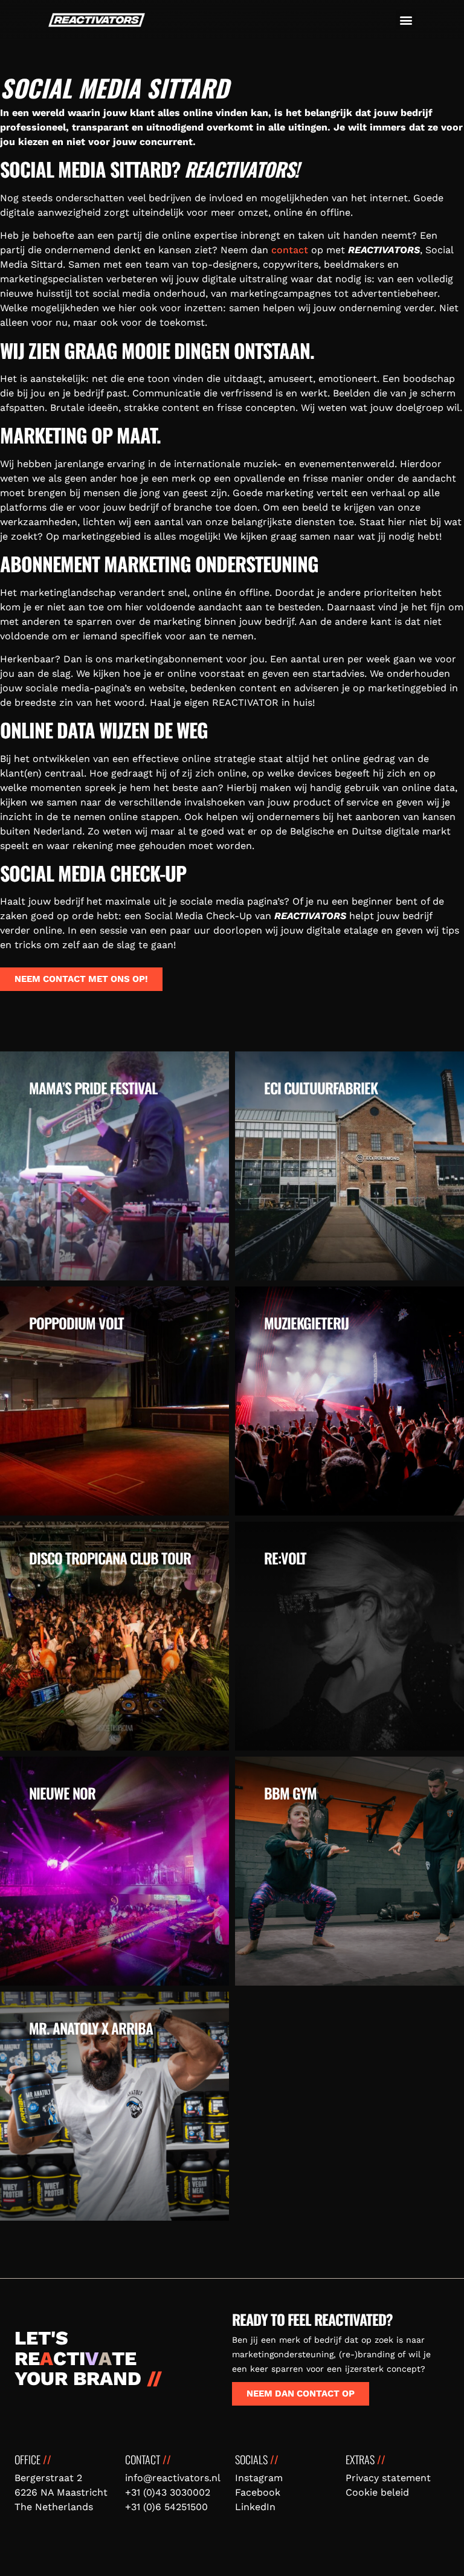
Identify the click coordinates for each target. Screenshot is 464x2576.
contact (290, 250)
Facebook (258, 2492)
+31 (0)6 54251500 (166, 2507)
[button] (406, 20)
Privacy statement (388, 2478)
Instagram (259, 2478)
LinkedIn (255, 2507)
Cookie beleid (377, 2492)
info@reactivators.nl (173, 2478)
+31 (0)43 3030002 (168, 2492)
